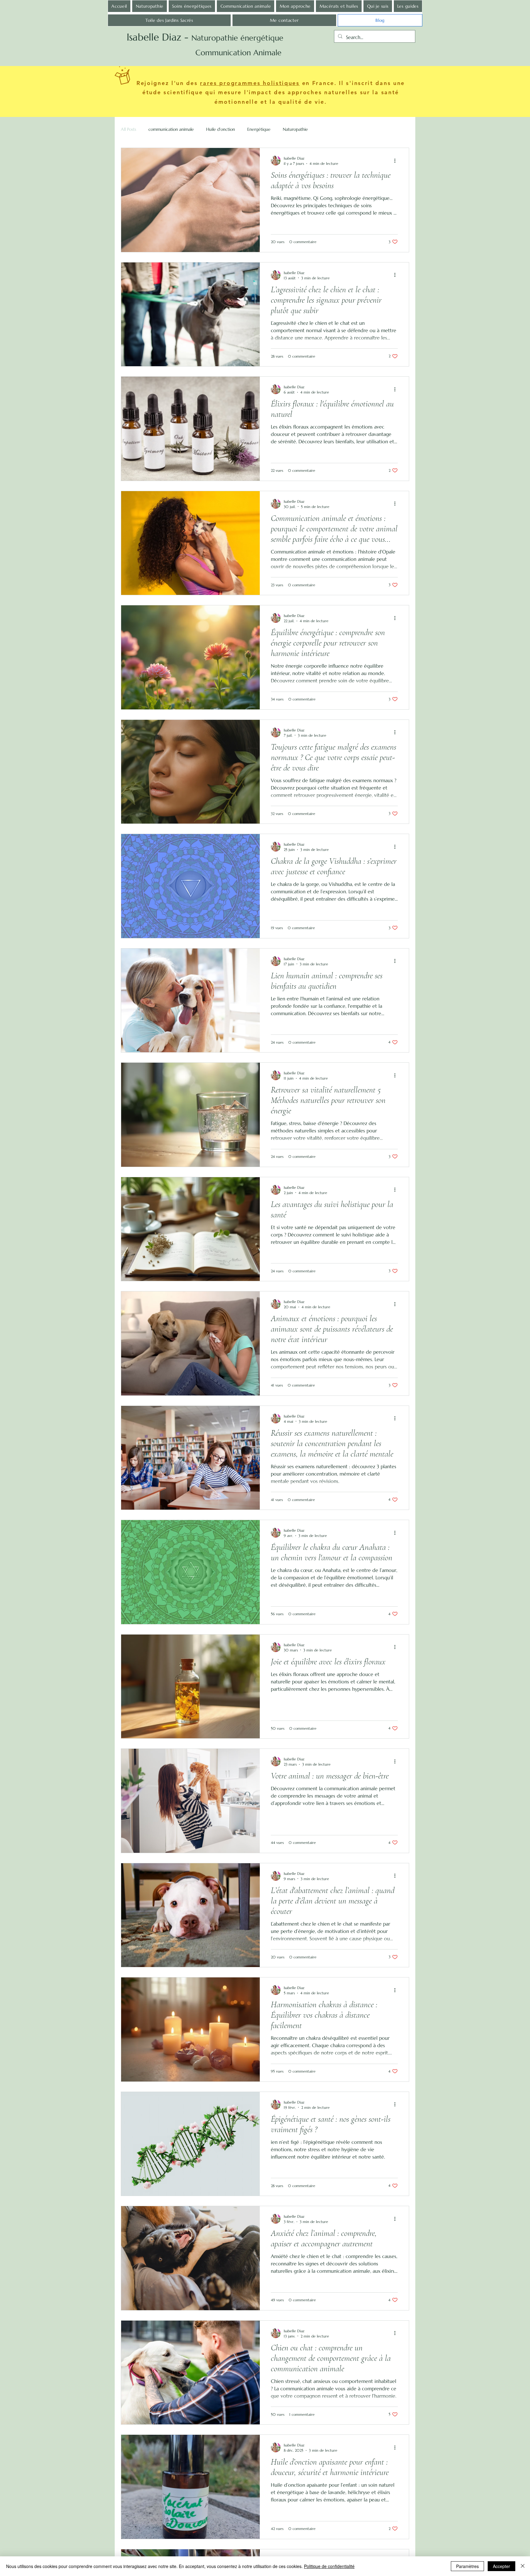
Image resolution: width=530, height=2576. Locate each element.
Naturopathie (295, 129)
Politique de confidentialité (329, 2566)
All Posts (129, 129)
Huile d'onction (221, 129)
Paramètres (467, 2566)
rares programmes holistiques (250, 83)
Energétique (259, 129)
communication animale (171, 129)
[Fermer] (523, 2566)
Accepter (501, 2566)
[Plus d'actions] (397, 161)
